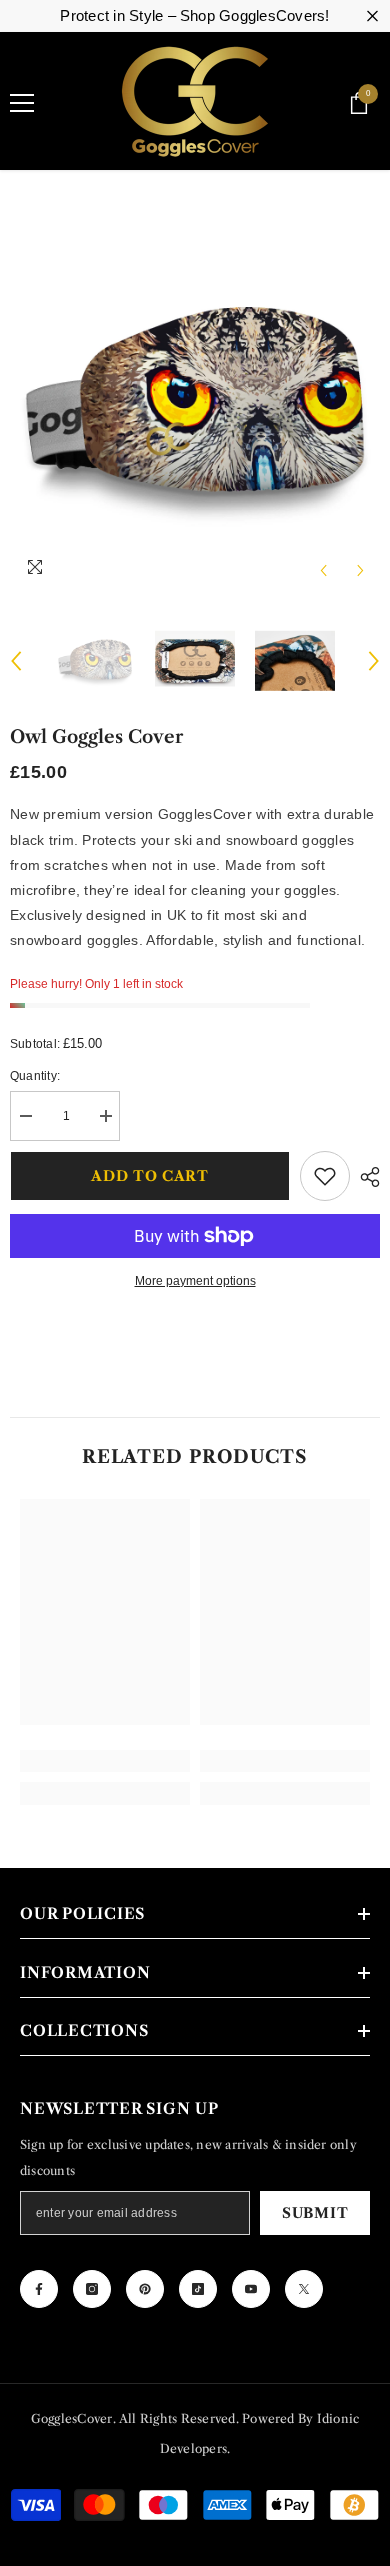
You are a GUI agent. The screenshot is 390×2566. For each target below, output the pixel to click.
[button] (323, 570)
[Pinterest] (145, 2289)
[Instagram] (92, 2289)
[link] (105, 1761)
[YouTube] (251, 2289)
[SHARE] (365, 1177)
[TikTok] (198, 2289)
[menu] (22, 103)
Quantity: (35, 1076)
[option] (195, 405)
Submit (315, 2213)
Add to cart (150, 1176)
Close (372, 16)
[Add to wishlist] (325, 1176)
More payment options (195, 1281)
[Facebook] (39, 2289)
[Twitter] (304, 2289)
